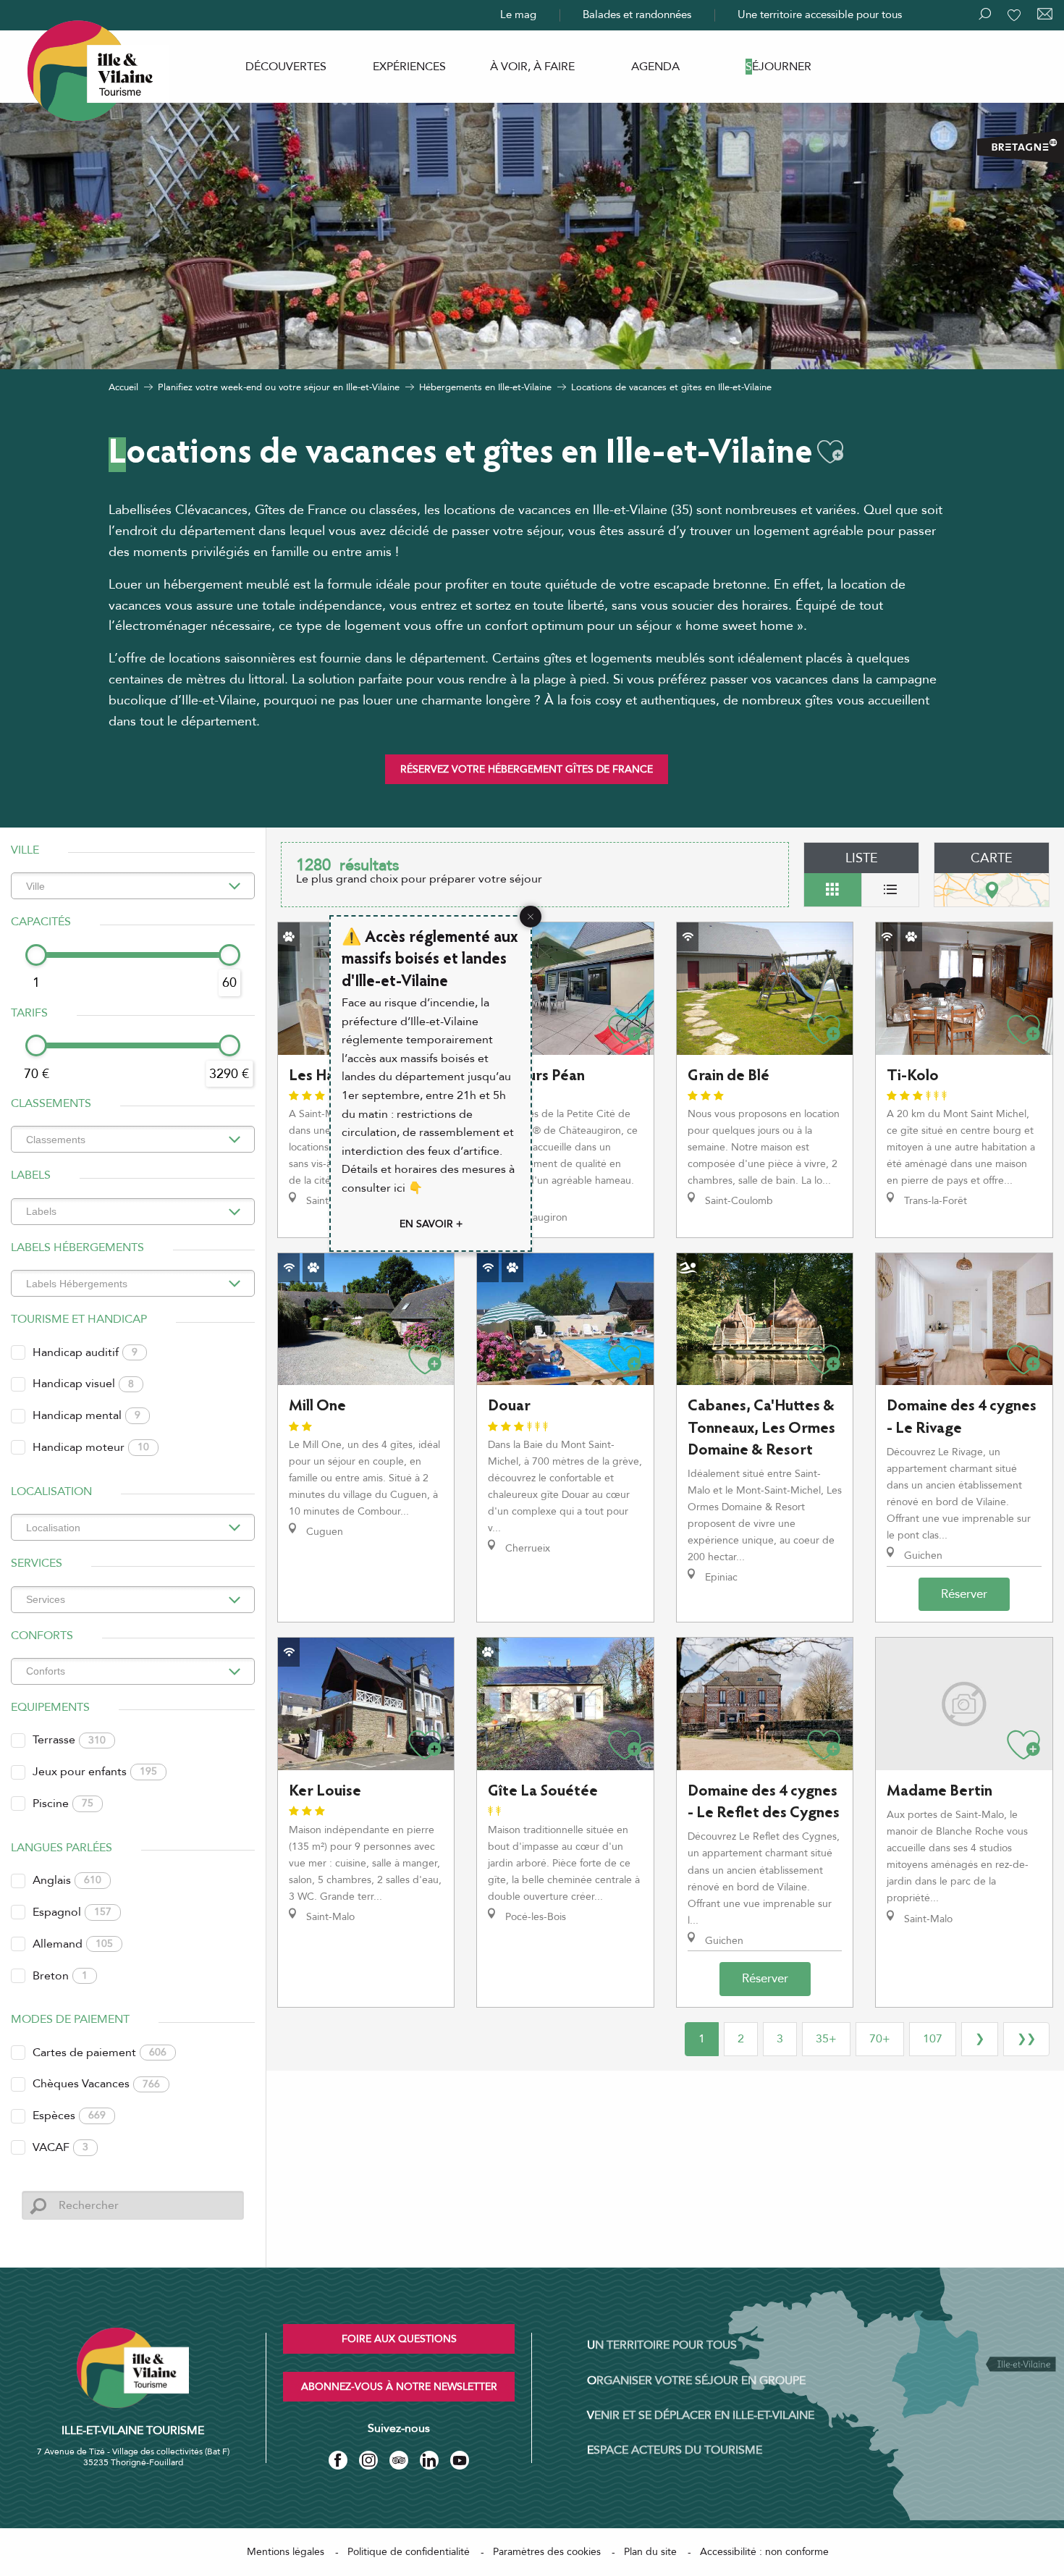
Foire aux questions (399, 2339)
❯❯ (1026, 2039)
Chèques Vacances (96, 2084)
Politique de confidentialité (409, 2552)
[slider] (36, 955)
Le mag (518, 14)
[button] (830, 452)
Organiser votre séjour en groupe (696, 2381)
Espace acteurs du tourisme (675, 2450)
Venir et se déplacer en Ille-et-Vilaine (701, 2415)
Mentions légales (286, 2552)
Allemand (73, 1944)
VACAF (60, 2147)
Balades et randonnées (637, 14)
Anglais (67, 1880)
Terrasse (69, 1740)
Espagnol (72, 1912)
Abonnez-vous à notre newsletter (399, 2387)
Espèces (69, 2116)
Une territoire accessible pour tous (820, 14)
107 (933, 2039)
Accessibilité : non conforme (764, 2552)
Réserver (964, 1594)
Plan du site (650, 2552)
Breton (60, 1976)
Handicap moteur (91, 1447)
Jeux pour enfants (95, 1772)
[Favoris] (1016, 15)
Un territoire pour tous (662, 2345)
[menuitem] (286, 67)
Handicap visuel (83, 1384)
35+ (826, 2039)
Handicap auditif (85, 1352)
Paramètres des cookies (547, 2552)
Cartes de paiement (100, 2053)
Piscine (63, 1803)
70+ (880, 2039)
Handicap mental (86, 1415)
